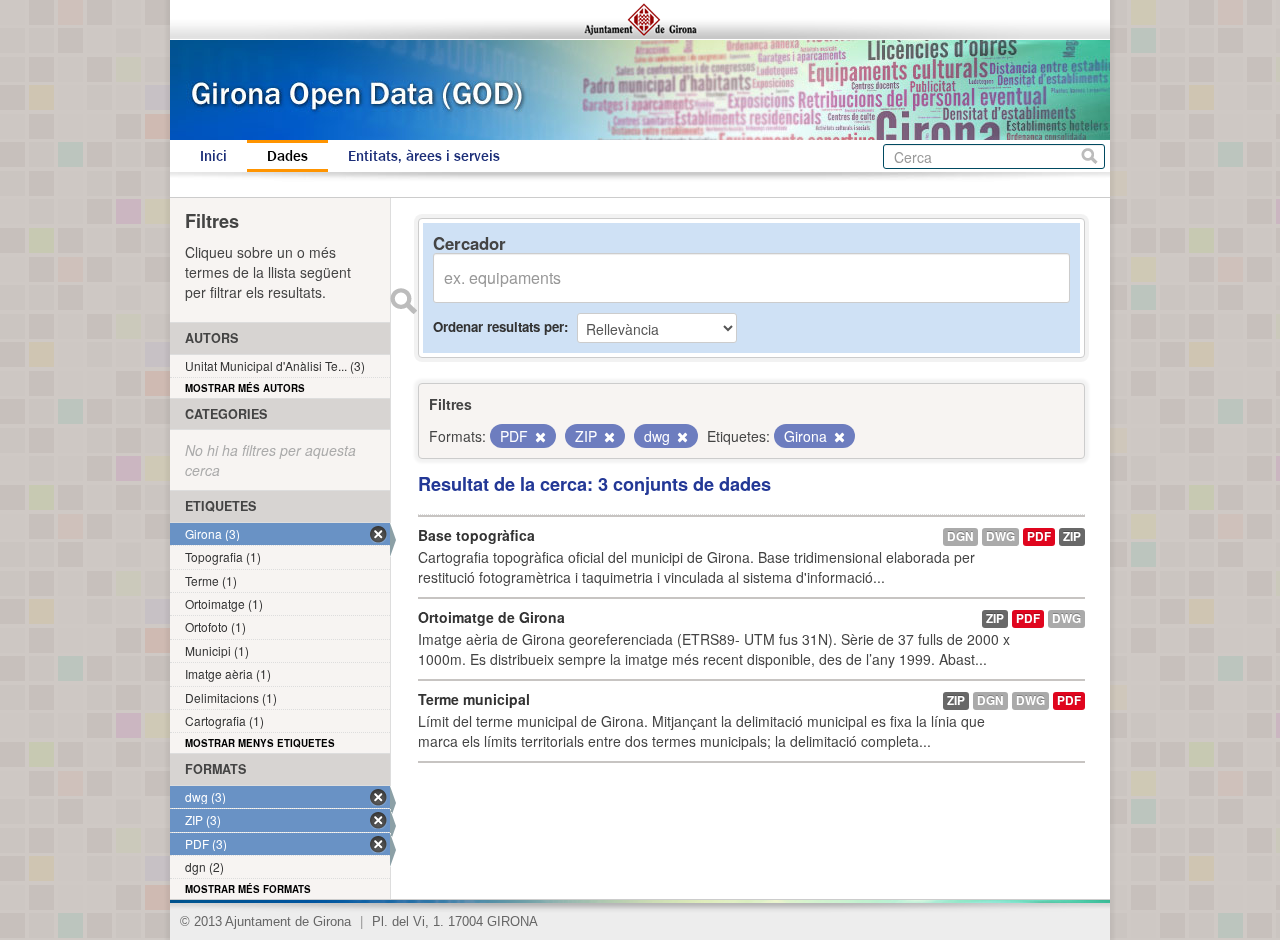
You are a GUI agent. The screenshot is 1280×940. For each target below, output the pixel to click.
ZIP (1072, 536)
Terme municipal (474, 699)
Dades (287, 156)
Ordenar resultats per (498, 326)
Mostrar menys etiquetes (260, 743)
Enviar (403, 301)
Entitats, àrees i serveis (424, 156)
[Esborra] (539, 437)
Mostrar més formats (248, 889)
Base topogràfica (476, 535)
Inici (213, 156)
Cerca (1089, 156)
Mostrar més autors (245, 388)
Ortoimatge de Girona (491, 617)
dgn (960, 536)
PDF (1039, 536)
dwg (1000, 536)
